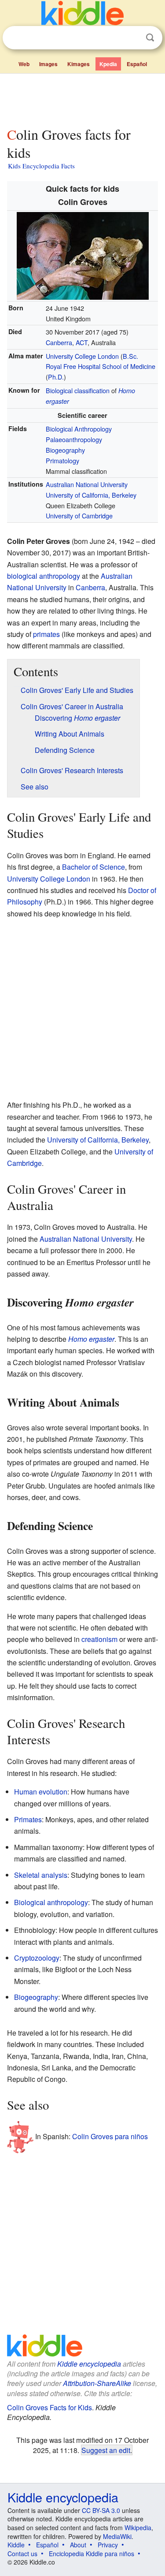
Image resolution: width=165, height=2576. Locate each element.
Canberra (59, 342)
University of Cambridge (79, 516)
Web (24, 64)
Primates (28, 1819)
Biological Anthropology (79, 429)
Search (150, 38)
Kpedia (108, 64)
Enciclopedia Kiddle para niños (92, 2554)
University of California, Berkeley (91, 495)
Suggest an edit (106, 2450)
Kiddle (16, 2545)
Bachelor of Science (93, 867)
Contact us (22, 2554)
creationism (99, 1639)
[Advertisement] (82, 98)
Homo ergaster (91, 1339)
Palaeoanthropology (74, 439)
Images (48, 64)
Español (137, 64)
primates (46, 634)
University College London (82, 356)
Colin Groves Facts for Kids (49, 2407)
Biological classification (78, 390)
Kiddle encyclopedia (89, 2364)
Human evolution (41, 1792)
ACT (82, 342)
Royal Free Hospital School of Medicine (101, 366)
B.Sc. (130, 356)
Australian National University (87, 484)
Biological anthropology (51, 1902)
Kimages (79, 64)
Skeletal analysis (41, 1875)
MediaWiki (117, 2536)
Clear (132, 38)
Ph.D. (56, 377)
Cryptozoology (37, 1958)
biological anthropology (44, 576)
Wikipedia (138, 2528)
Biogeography (65, 450)
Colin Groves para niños (110, 2136)
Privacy (108, 2545)
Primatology (62, 460)
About (78, 2545)
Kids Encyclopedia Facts (41, 166)
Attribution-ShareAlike (97, 2383)
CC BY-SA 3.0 (101, 2510)
